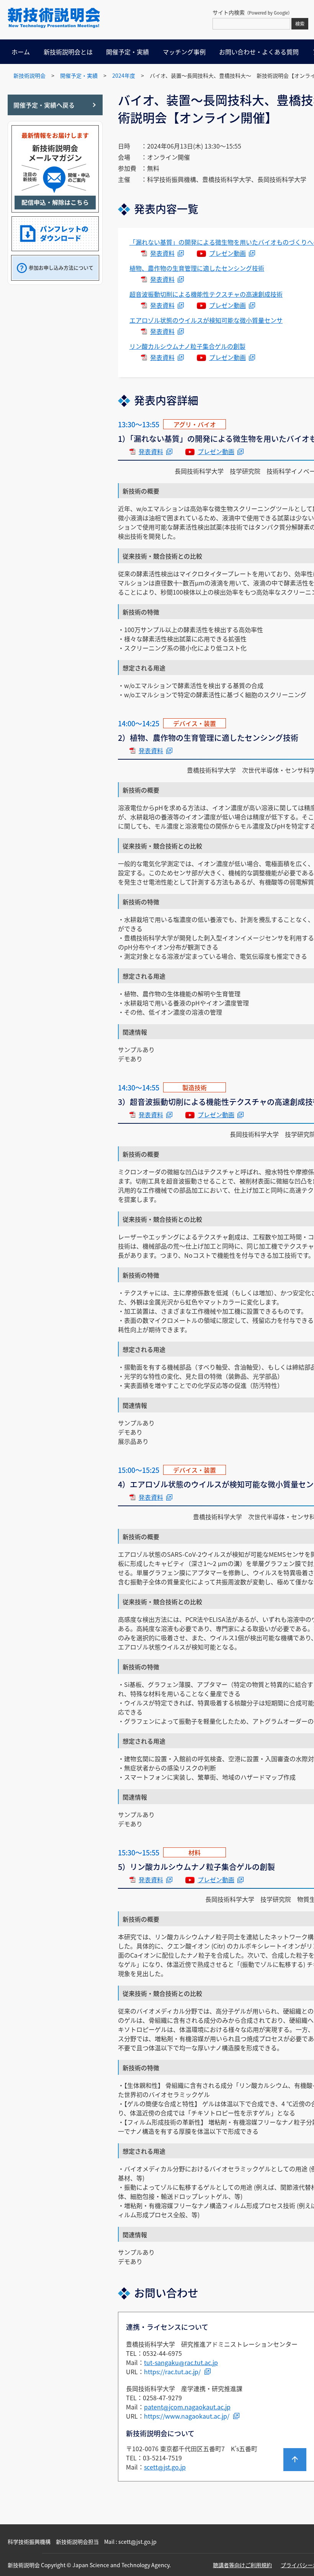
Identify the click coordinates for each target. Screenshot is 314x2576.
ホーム (21, 52)
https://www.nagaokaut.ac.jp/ (187, 2416)
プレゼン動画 (227, 253)
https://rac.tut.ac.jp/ (172, 2372)
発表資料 (162, 253)
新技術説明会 (29, 75)
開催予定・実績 (128, 52)
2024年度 (124, 75)
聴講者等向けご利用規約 (242, 2565)
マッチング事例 (184, 52)
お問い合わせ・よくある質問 (259, 52)
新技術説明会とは (68, 52)
